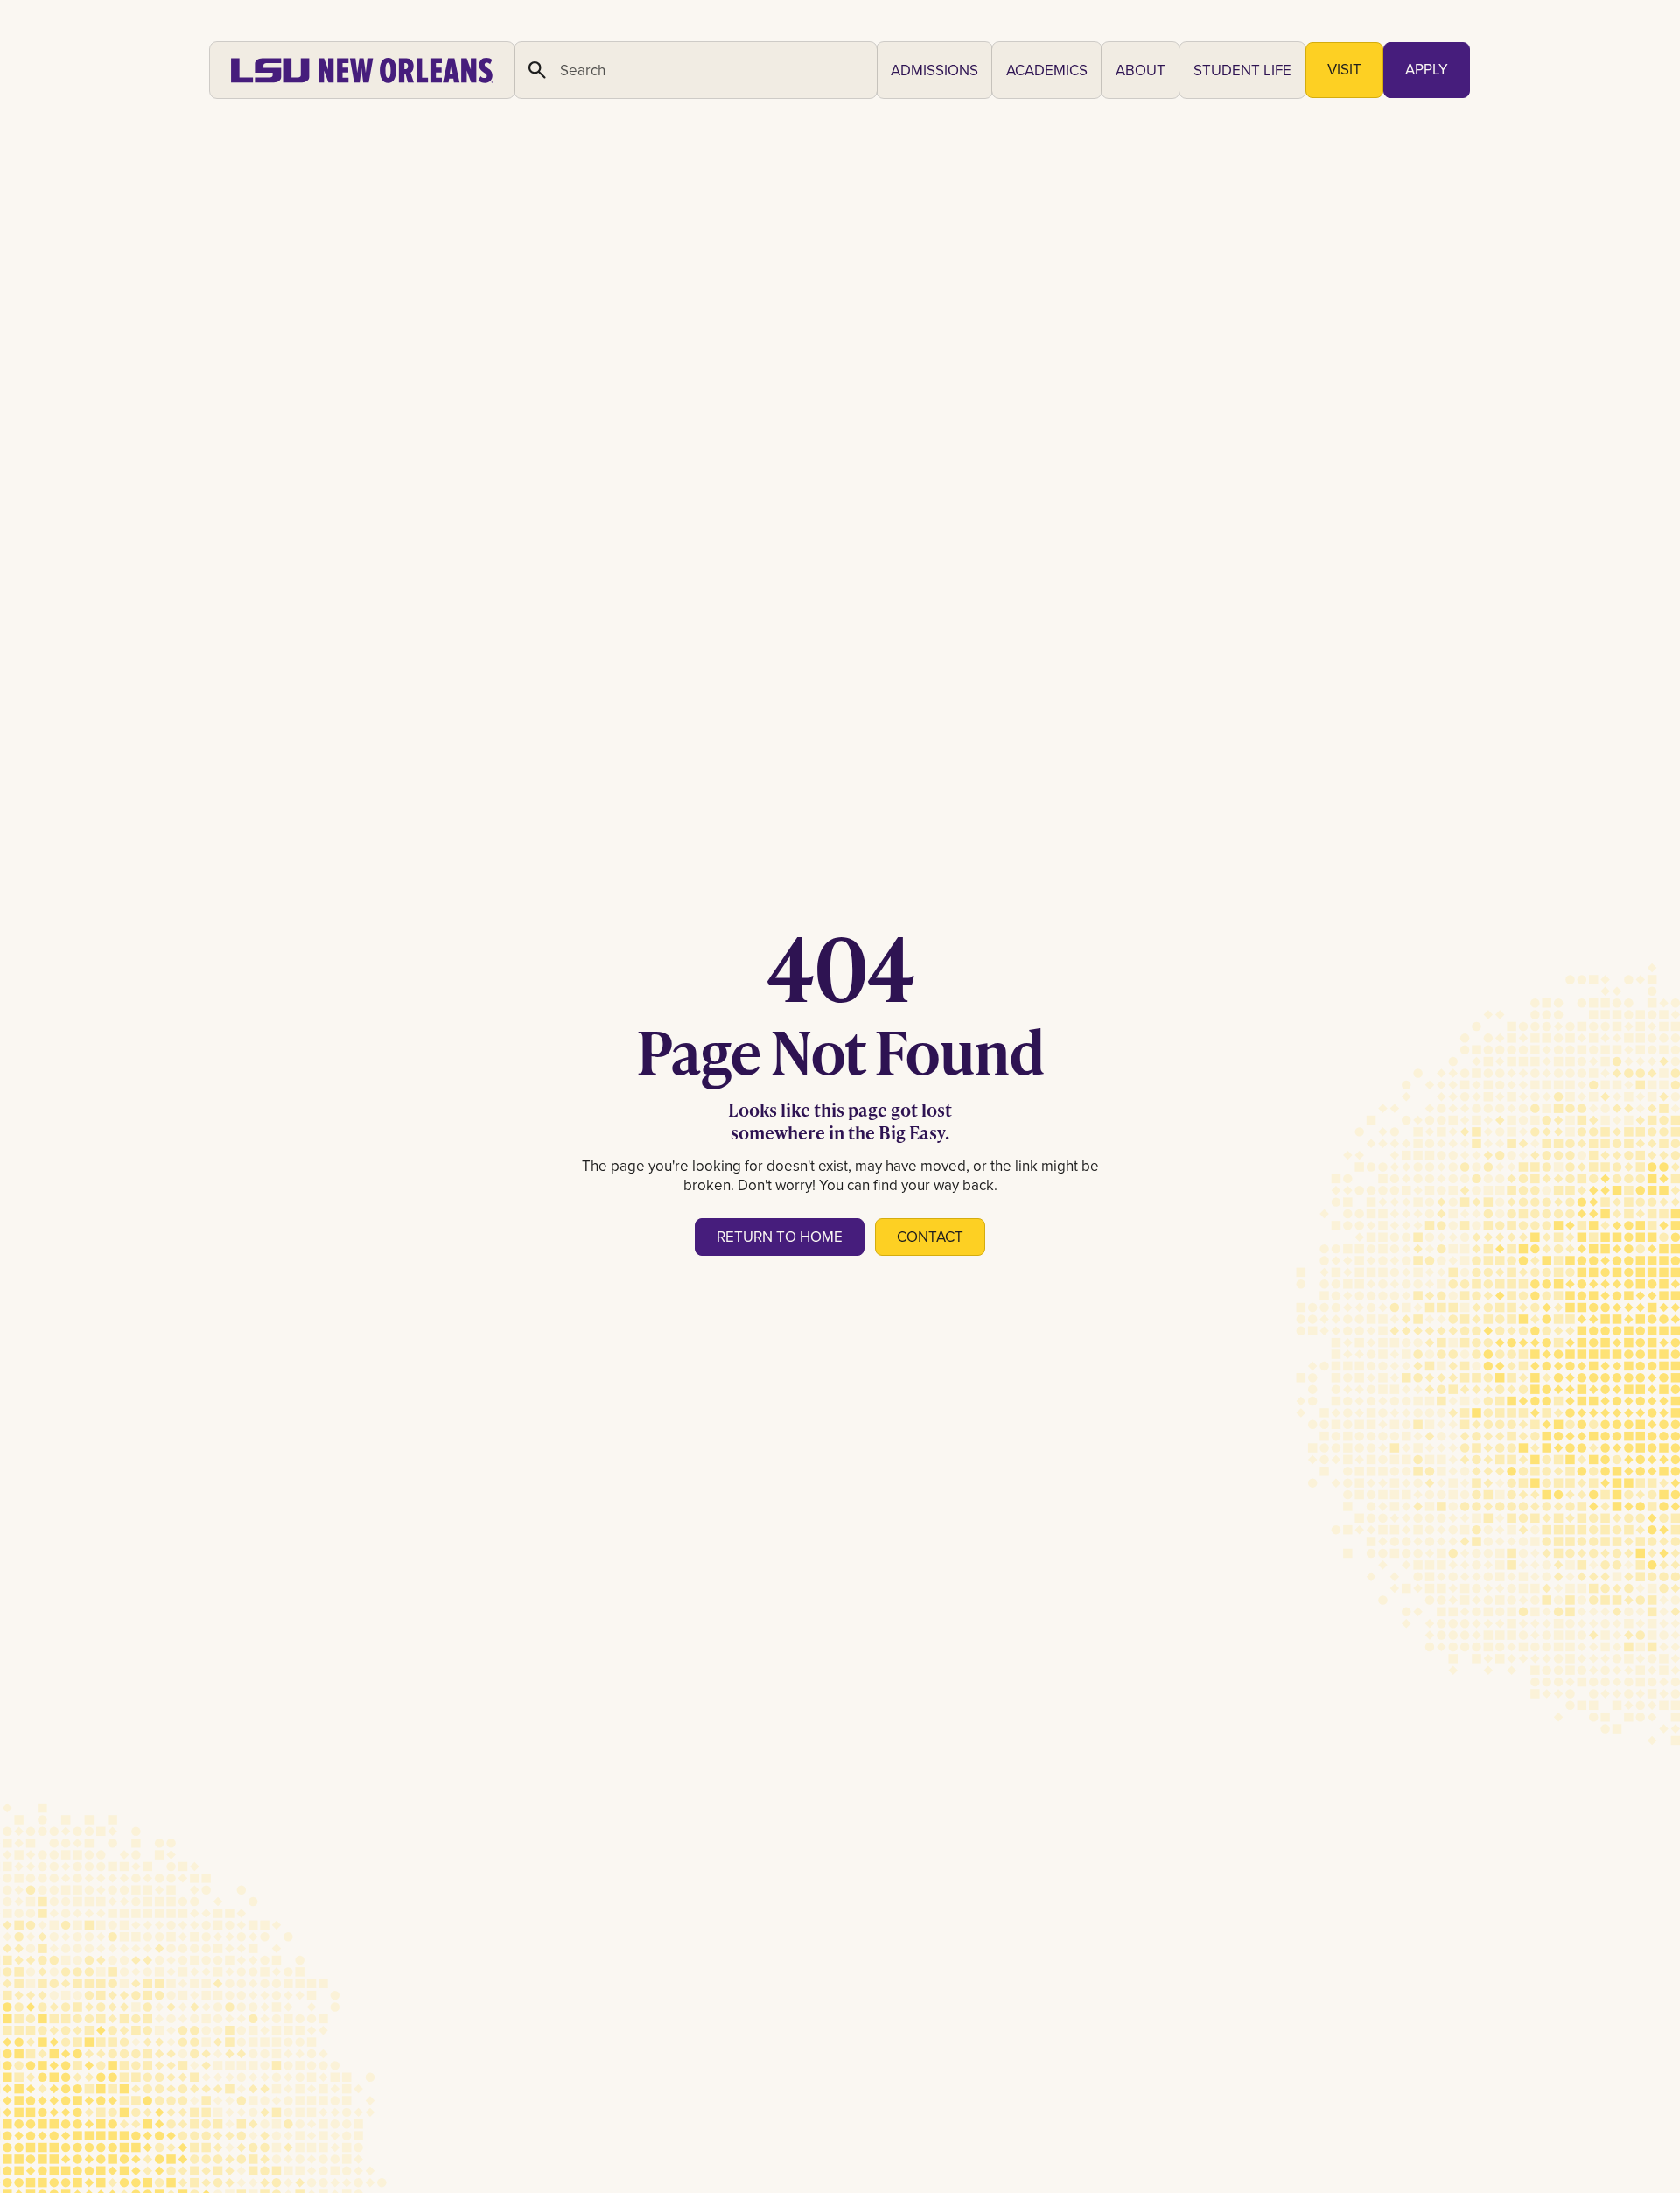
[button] (934, 70)
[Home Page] (362, 70)
